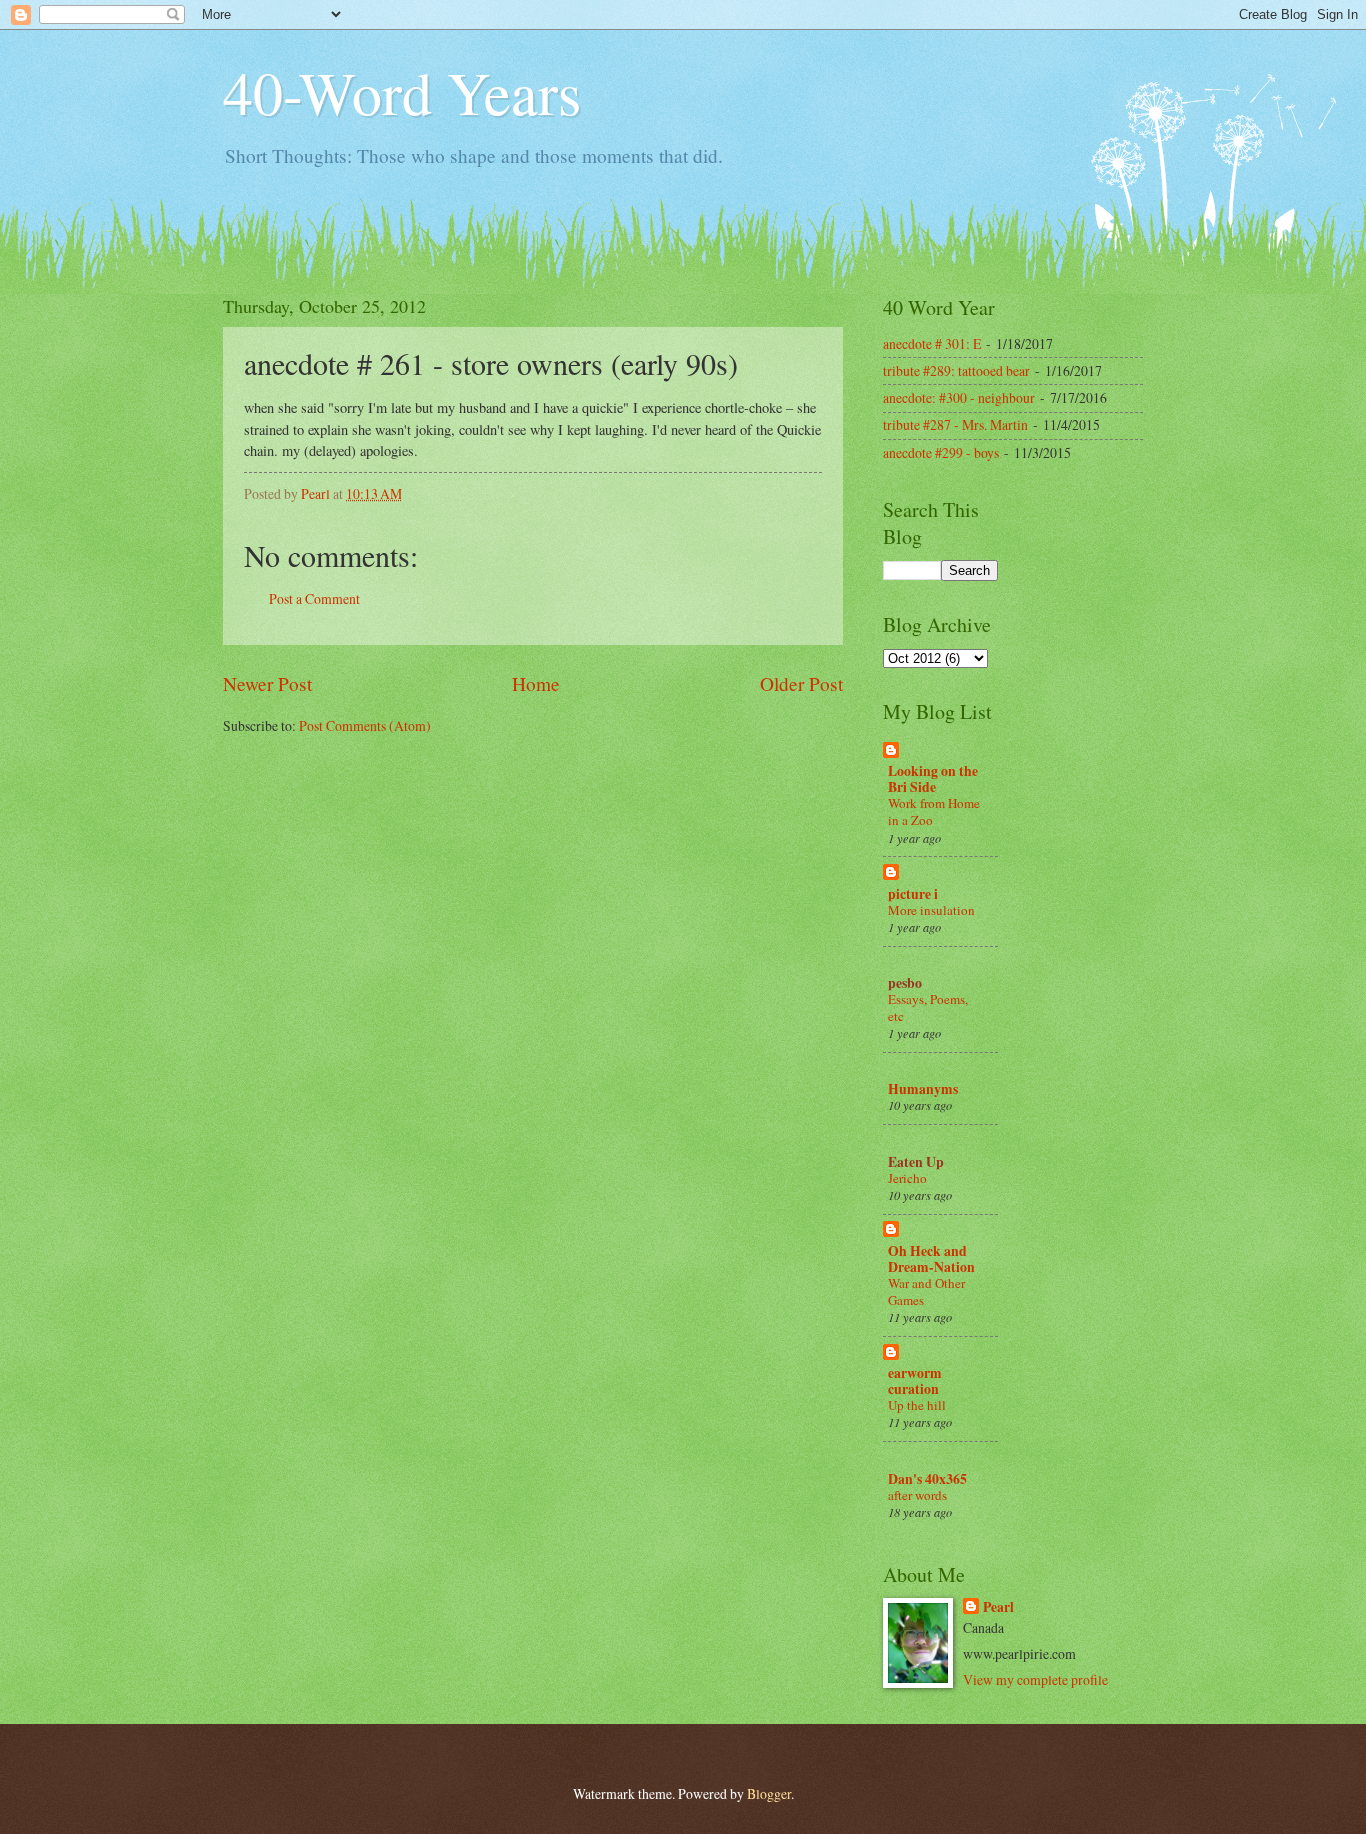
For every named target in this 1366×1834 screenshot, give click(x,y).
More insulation (931, 910)
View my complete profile (1035, 1679)
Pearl (998, 1607)
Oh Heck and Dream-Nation (931, 1259)
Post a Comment (314, 598)
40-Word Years (402, 92)
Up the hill (917, 1405)
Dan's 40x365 (927, 1479)
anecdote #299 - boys (941, 452)
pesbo (905, 983)
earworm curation (915, 1381)
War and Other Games (926, 1291)
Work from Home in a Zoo (934, 811)
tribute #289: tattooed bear (956, 370)
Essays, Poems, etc (928, 1007)
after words (917, 1495)
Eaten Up (916, 1162)
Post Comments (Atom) (365, 725)
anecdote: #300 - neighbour (959, 397)
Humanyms (923, 1089)
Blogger (769, 1793)
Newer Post (267, 683)
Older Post (801, 683)
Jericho (907, 1178)
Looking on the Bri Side (933, 779)
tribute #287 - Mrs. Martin (955, 424)
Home (536, 683)
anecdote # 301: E (932, 343)
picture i (913, 894)
